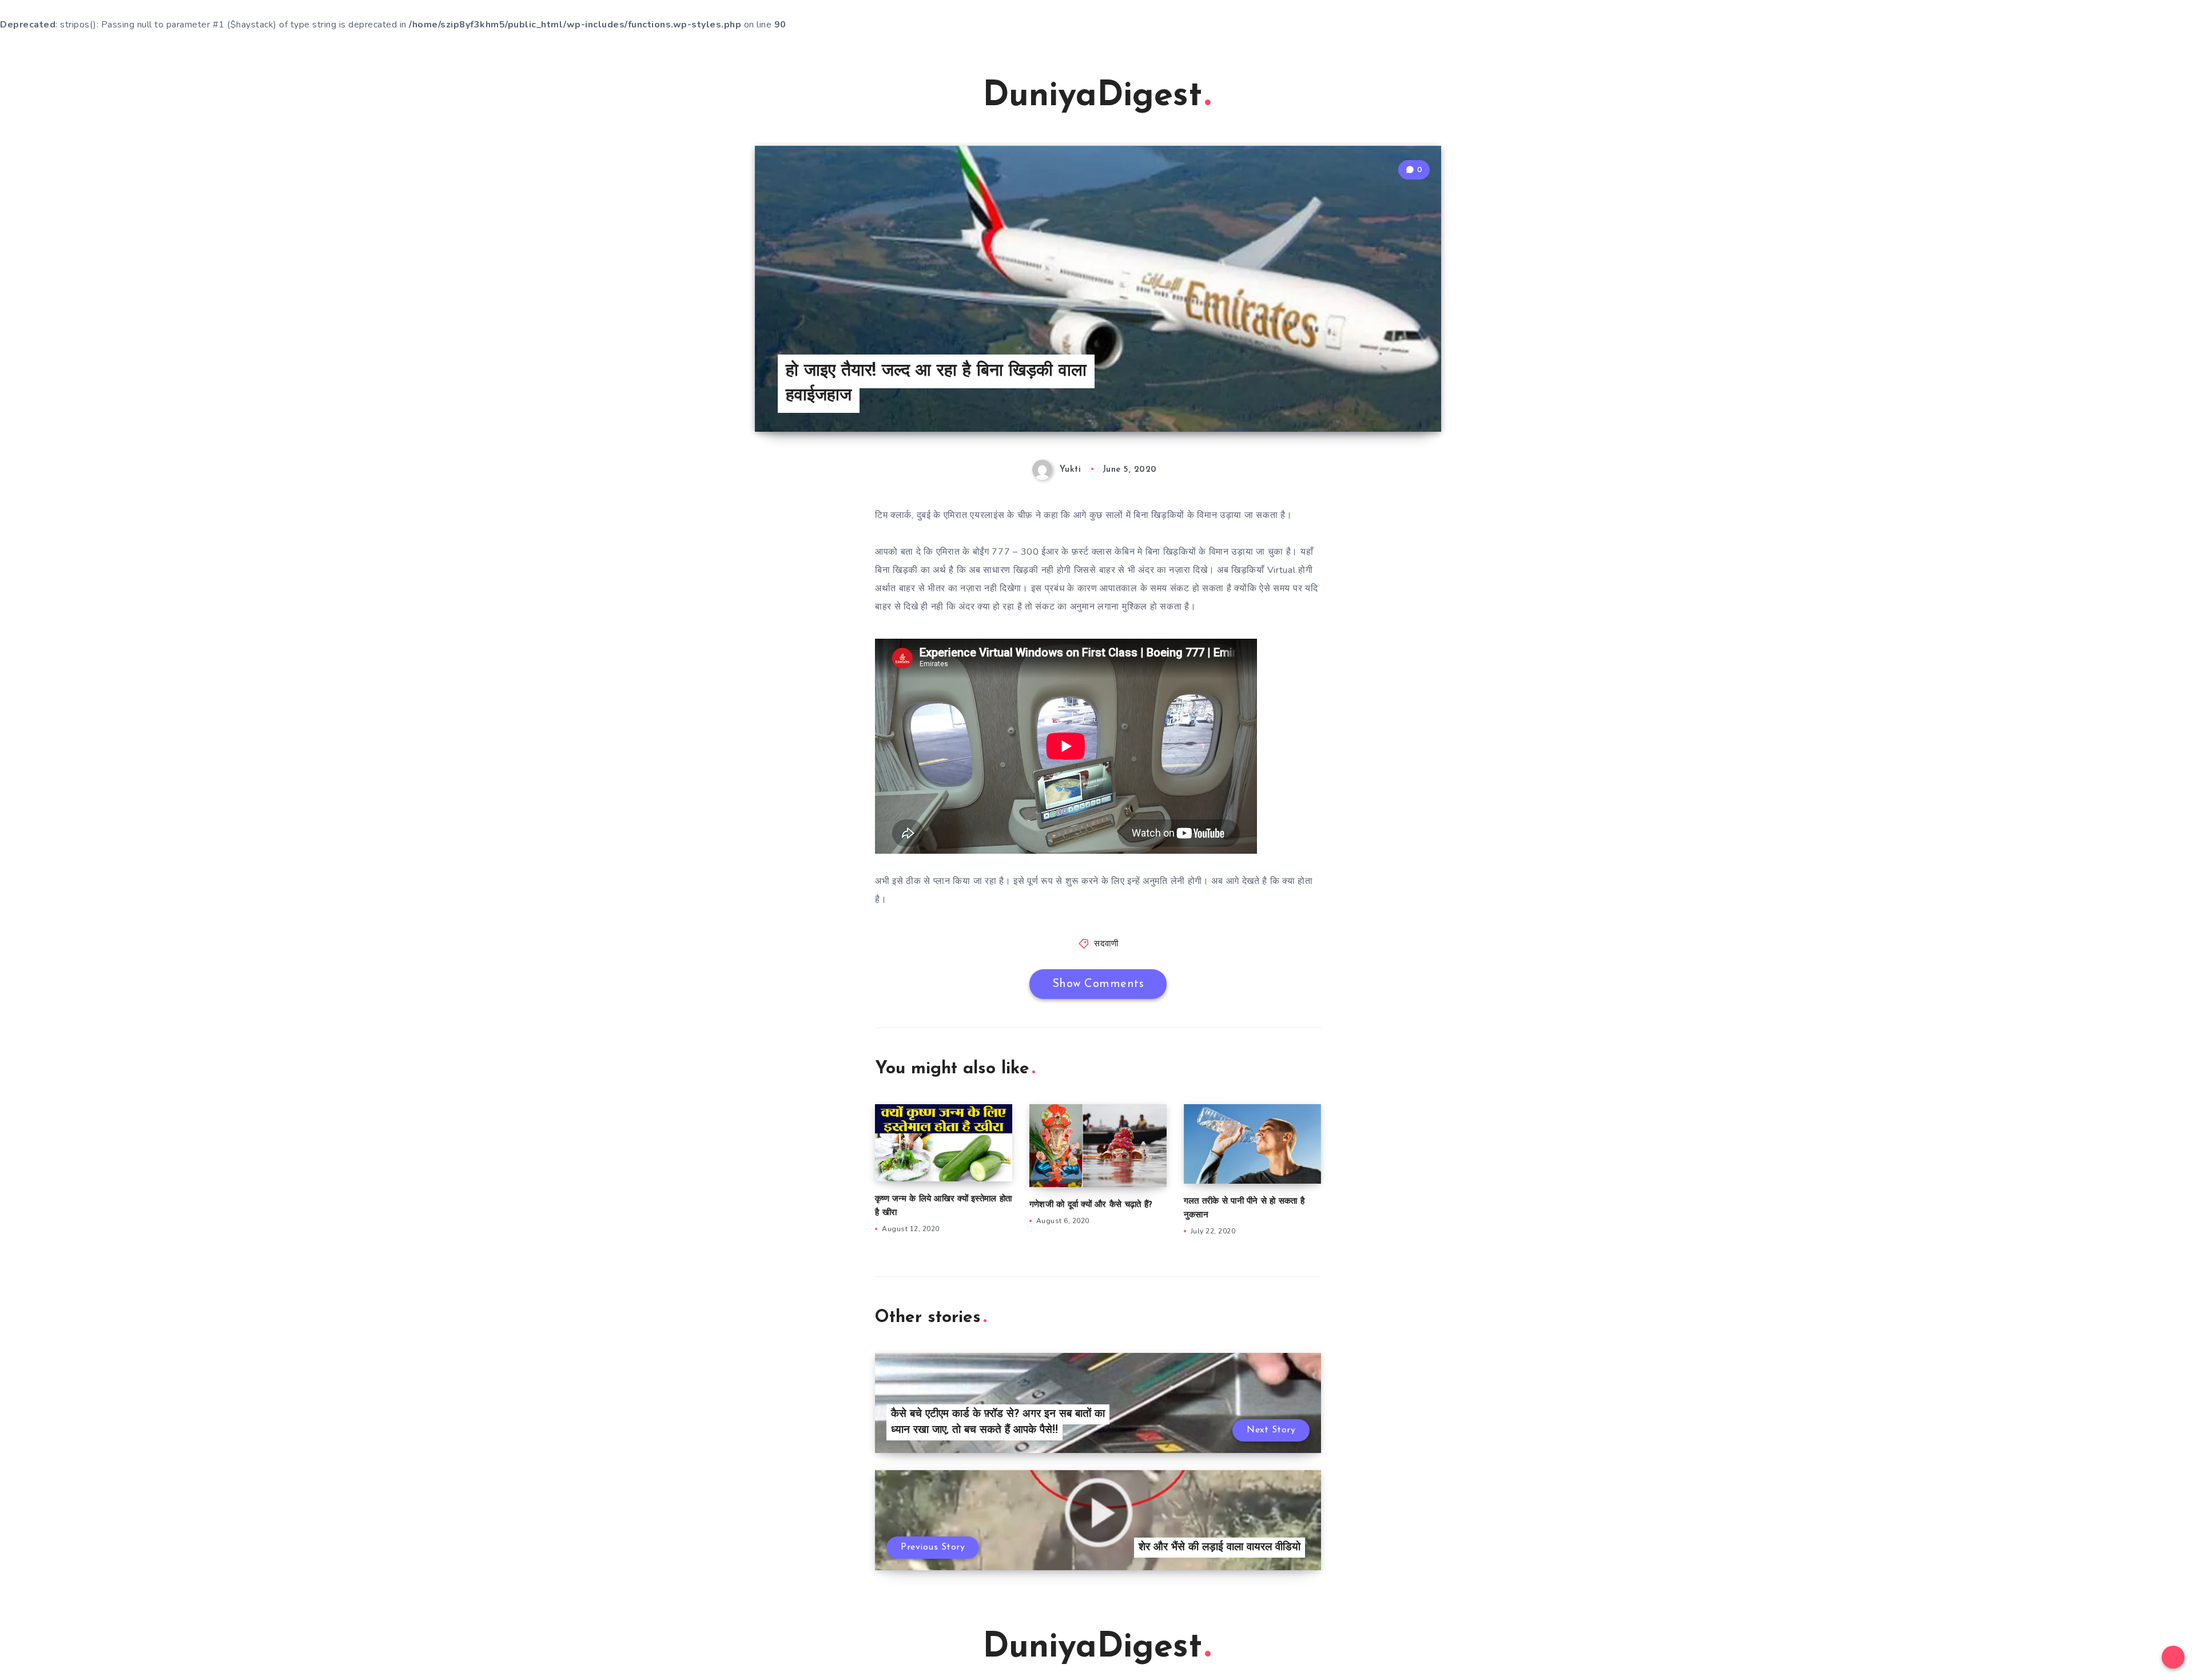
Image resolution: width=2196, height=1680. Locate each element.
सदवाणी (1106, 944)
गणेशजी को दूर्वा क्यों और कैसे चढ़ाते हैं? (1091, 1205)
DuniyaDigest (1092, 97)
